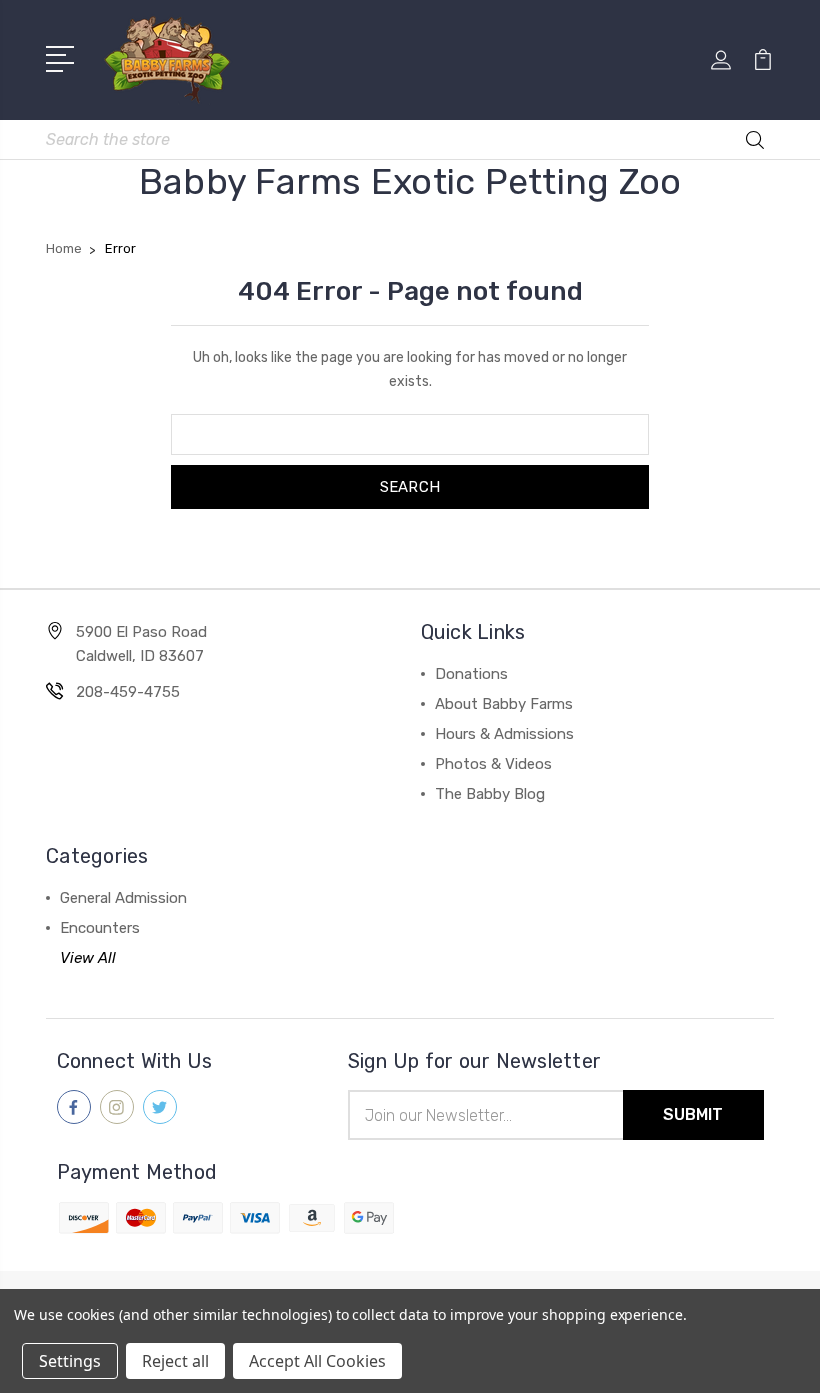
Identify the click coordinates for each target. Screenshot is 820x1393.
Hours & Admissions (504, 734)
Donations (471, 674)
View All (88, 958)
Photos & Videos (493, 764)
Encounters (100, 928)
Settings (70, 1361)
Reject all (175, 1361)
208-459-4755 (128, 692)
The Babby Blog (490, 794)
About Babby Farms (504, 704)
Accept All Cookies (317, 1361)
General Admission (123, 898)
